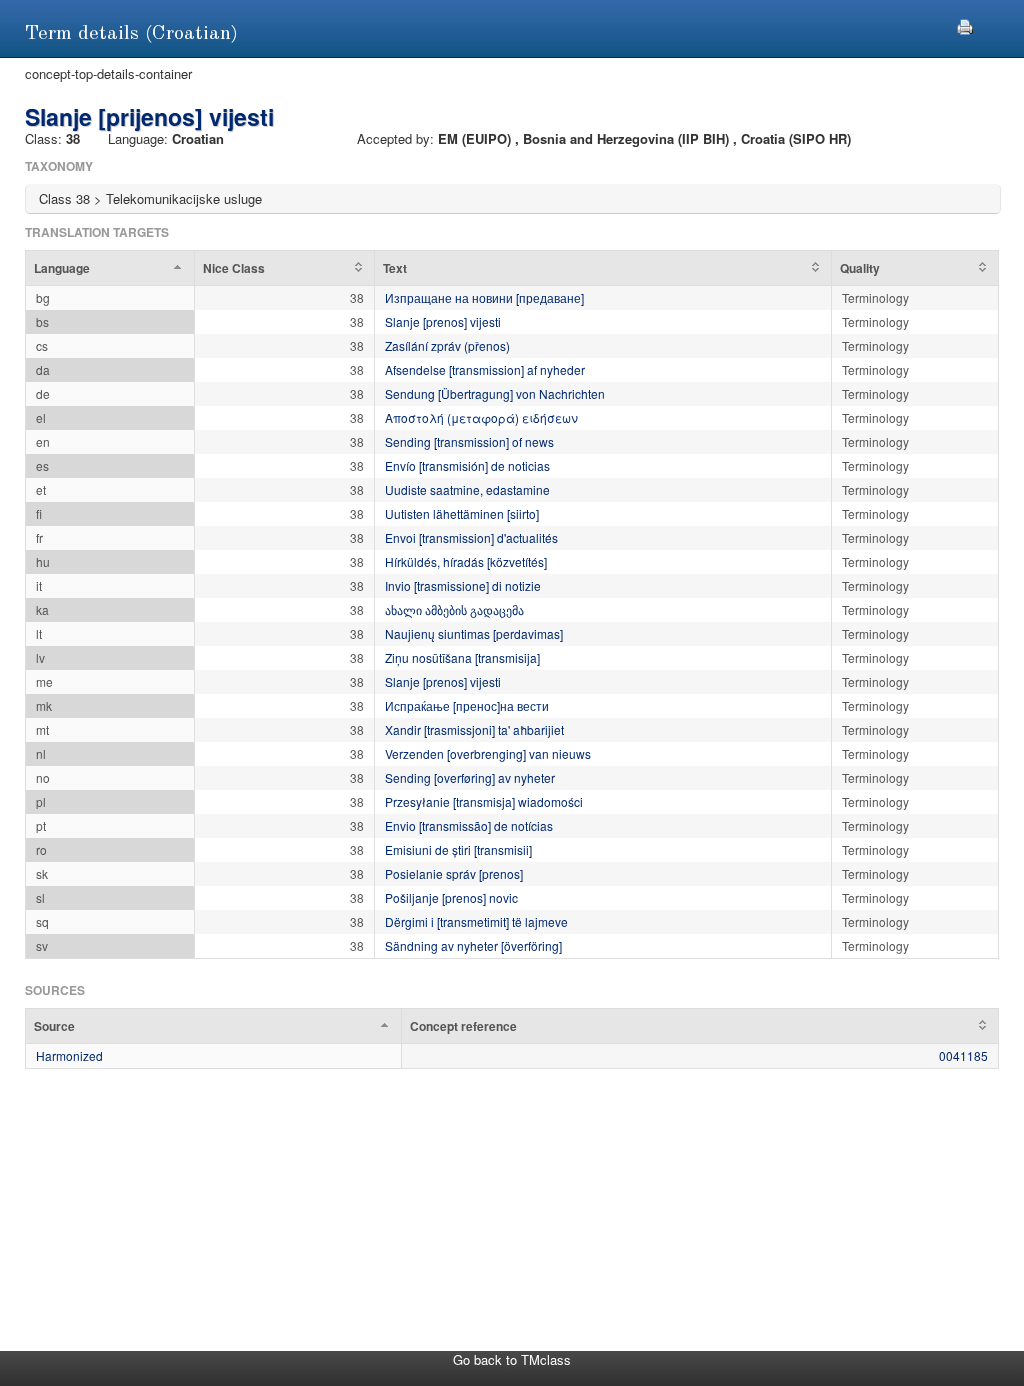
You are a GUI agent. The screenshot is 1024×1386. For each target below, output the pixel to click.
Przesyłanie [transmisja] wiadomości (484, 801)
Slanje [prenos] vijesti (443, 321)
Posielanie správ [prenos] (454, 873)
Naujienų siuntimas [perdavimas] (474, 633)
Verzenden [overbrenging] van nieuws (488, 753)
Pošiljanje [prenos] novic (451, 897)
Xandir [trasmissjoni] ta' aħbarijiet (474, 729)
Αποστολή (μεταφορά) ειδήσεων (481, 417)
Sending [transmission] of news (469, 441)
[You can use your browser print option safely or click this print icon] (965, 24)
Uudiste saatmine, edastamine (467, 489)
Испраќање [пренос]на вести (467, 705)
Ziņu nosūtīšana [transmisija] (462, 657)
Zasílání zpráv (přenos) (447, 345)
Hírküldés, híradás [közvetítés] (466, 561)
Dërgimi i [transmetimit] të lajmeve (476, 921)
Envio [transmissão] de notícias (469, 825)
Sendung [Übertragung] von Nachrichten (495, 393)
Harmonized (69, 1055)
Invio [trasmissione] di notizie (463, 585)
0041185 (963, 1055)
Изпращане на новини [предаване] (484, 297)
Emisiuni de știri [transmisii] (458, 849)
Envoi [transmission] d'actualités (471, 537)
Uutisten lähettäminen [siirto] (462, 513)
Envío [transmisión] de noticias (467, 465)
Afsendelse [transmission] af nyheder (485, 369)
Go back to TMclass (512, 1359)
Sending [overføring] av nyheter (470, 777)
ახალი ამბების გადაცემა (454, 609)
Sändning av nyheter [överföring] (473, 945)
